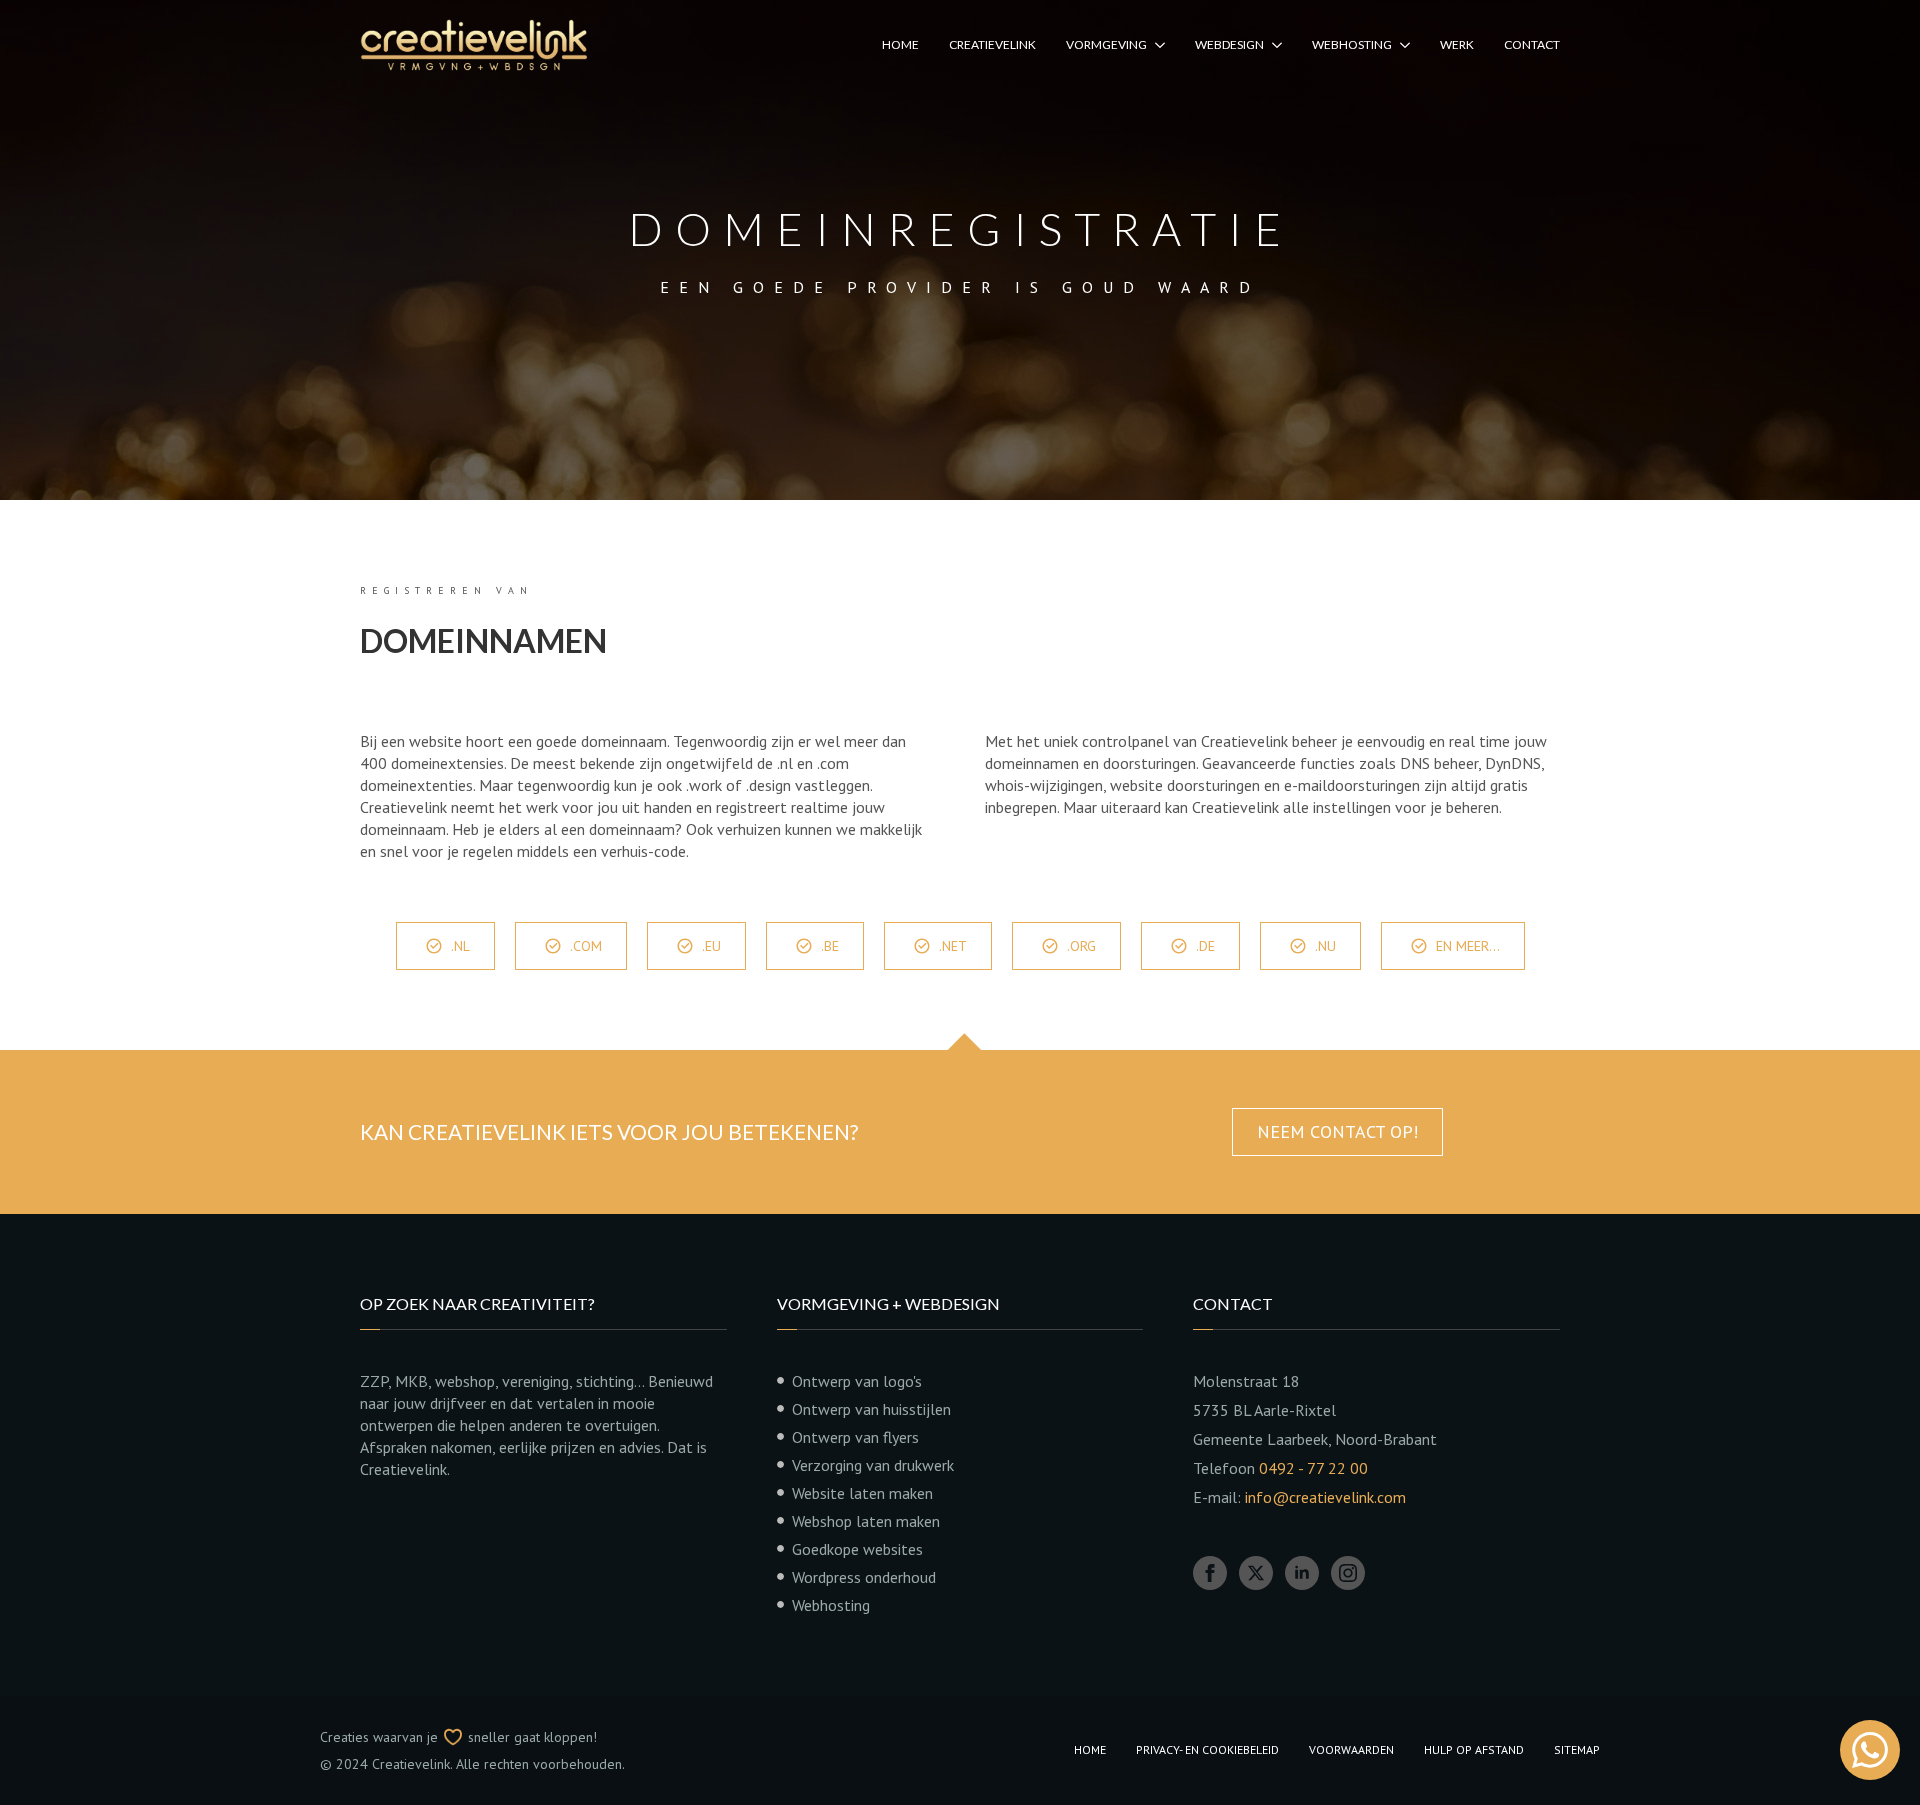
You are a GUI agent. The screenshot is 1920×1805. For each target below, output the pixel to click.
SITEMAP (1577, 1749)
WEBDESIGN (1229, 44)
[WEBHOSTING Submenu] (1401, 45)
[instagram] (1348, 1573)
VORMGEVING (1106, 44)
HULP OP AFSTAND (1474, 1749)
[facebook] (1210, 1573)
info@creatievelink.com (1325, 1497)
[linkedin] (1302, 1573)
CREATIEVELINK (992, 44)
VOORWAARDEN (1351, 1749)
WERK (1457, 44)
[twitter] (1256, 1573)
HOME (900, 44)
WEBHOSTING (1352, 44)
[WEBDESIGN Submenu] (1273, 45)
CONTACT (1532, 44)
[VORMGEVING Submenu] (1156, 45)
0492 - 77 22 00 (1313, 1468)
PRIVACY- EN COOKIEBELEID (1207, 1749)
